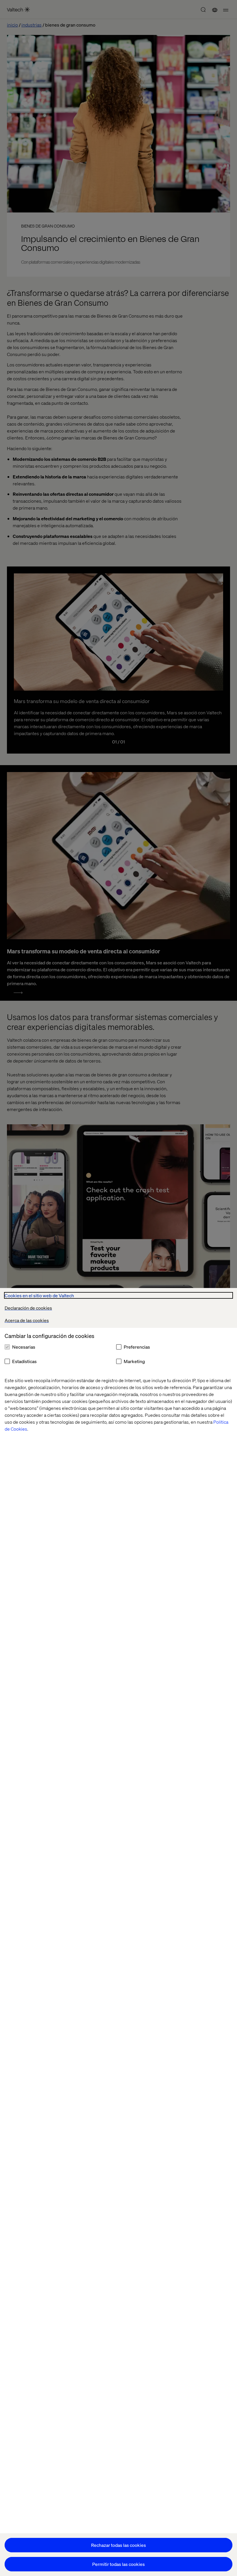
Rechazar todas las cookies (118, 2545)
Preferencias (137, 1347)
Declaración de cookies (28, 1308)
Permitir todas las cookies (118, 2564)
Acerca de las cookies (27, 1320)
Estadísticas (24, 1361)
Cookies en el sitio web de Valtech (39, 1295)
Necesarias (24, 1347)
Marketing (134, 1361)
